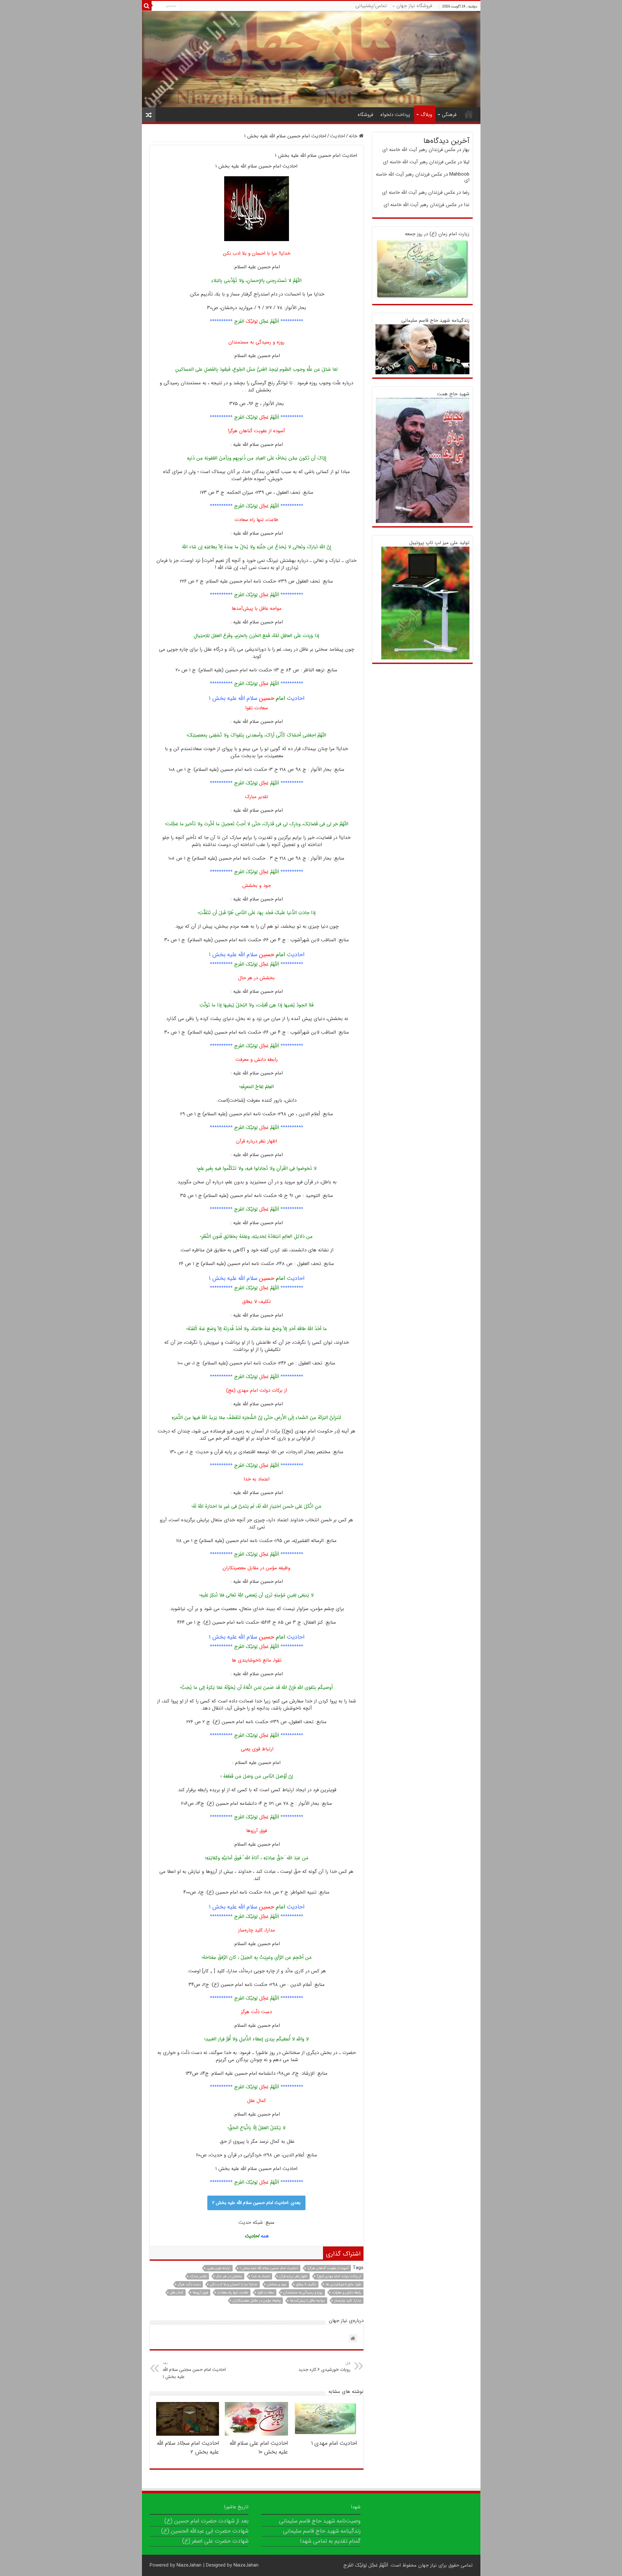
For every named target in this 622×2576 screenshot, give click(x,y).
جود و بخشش (277, 2285)
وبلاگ (426, 115)
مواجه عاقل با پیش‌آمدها (307, 2301)
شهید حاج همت (453, 394)
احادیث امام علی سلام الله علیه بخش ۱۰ (259, 2448)
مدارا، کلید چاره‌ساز (348, 2301)
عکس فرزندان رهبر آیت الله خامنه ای (419, 150)
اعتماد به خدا (261, 2276)
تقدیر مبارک (198, 2276)
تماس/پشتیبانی (371, 6)
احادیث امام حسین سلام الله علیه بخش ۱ (269, 2268)
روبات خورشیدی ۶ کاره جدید (324, 2367)
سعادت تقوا (266, 2293)
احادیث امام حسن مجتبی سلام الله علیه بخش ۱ (194, 2370)
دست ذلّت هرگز (189, 2285)
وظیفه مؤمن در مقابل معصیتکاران (257, 2301)
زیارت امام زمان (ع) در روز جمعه (437, 234)
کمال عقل (177, 2293)
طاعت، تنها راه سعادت (233, 2293)
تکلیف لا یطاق (306, 2285)
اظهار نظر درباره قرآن (293, 2276)
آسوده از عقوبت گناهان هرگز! (328, 2268)
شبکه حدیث (251, 2222)
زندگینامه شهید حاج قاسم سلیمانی (435, 320)
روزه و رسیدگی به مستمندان (303, 2293)
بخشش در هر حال (229, 2276)
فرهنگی (449, 115)
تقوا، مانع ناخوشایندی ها (343, 2285)
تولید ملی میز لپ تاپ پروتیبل (439, 543)
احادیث (338, 136)
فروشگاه (365, 115)
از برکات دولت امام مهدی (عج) (339, 2276)
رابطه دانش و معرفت (347, 2293)
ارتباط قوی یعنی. (219, 2268)
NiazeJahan (189, 2565)
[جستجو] (147, 6)
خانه (354, 136)
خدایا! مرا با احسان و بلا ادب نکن (234, 2285)
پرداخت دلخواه (395, 115)
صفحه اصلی (469, 114)
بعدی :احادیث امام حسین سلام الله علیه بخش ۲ (256, 2203)
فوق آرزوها (200, 2293)
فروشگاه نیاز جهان (414, 6)
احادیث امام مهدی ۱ (334, 2443)
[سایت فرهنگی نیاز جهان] (311, 59)
